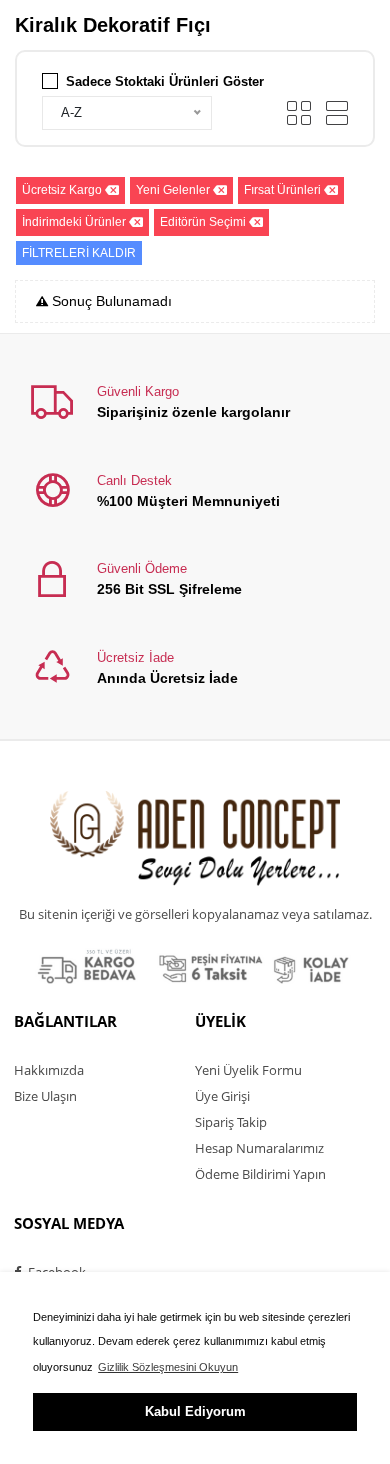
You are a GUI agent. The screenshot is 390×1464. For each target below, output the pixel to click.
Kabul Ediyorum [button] (195, 1411)
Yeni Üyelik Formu (248, 1070)
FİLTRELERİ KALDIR (79, 253)
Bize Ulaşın (45, 1096)
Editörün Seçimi (203, 222)
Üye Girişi (222, 1096)
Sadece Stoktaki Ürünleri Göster (165, 81)
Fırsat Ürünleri (282, 190)
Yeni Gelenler (173, 190)
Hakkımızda (49, 1070)
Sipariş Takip (231, 1122)
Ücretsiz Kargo (62, 190)
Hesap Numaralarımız (259, 1148)
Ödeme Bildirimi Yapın (260, 1174)
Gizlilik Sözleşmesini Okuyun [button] (168, 1367)
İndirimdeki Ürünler (74, 222)
